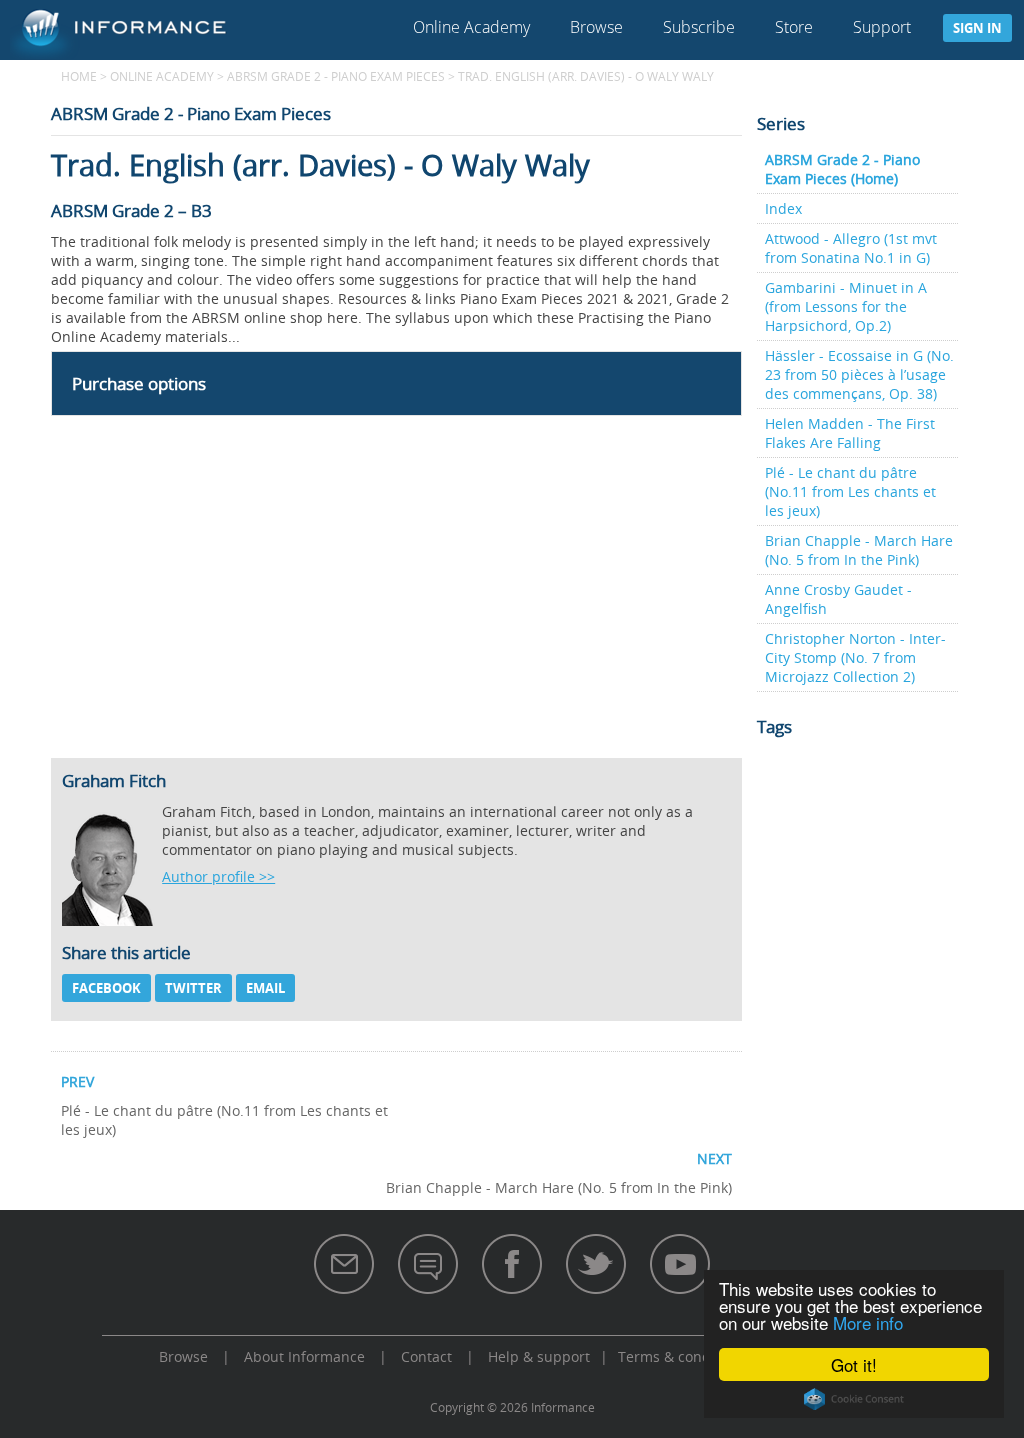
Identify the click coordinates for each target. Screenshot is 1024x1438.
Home (79, 76)
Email (265, 988)
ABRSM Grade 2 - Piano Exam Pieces (336, 76)
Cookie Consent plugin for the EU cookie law (854, 1399)
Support (882, 27)
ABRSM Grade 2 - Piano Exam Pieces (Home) (842, 169)
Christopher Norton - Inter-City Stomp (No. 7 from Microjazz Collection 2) (855, 657)
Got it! (854, 1364)
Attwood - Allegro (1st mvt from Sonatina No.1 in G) (851, 248)
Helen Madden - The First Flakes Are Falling (850, 433)
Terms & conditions (683, 1356)
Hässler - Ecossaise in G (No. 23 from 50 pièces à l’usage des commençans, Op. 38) (859, 374)
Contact (426, 1356)
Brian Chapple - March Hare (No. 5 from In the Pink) (859, 550)
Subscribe (699, 27)
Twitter (193, 988)
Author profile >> (218, 876)
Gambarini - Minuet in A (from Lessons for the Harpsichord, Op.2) (846, 306)
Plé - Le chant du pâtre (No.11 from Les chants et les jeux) (850, 491)
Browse (596, 27)
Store (794, 27)
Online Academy (471, 27)
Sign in (977, 28)
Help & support (539, 1356)
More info (868, 1322)
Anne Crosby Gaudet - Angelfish (838, 599)
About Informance (304, 1356)
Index (783, 208)
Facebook (106, 988)
